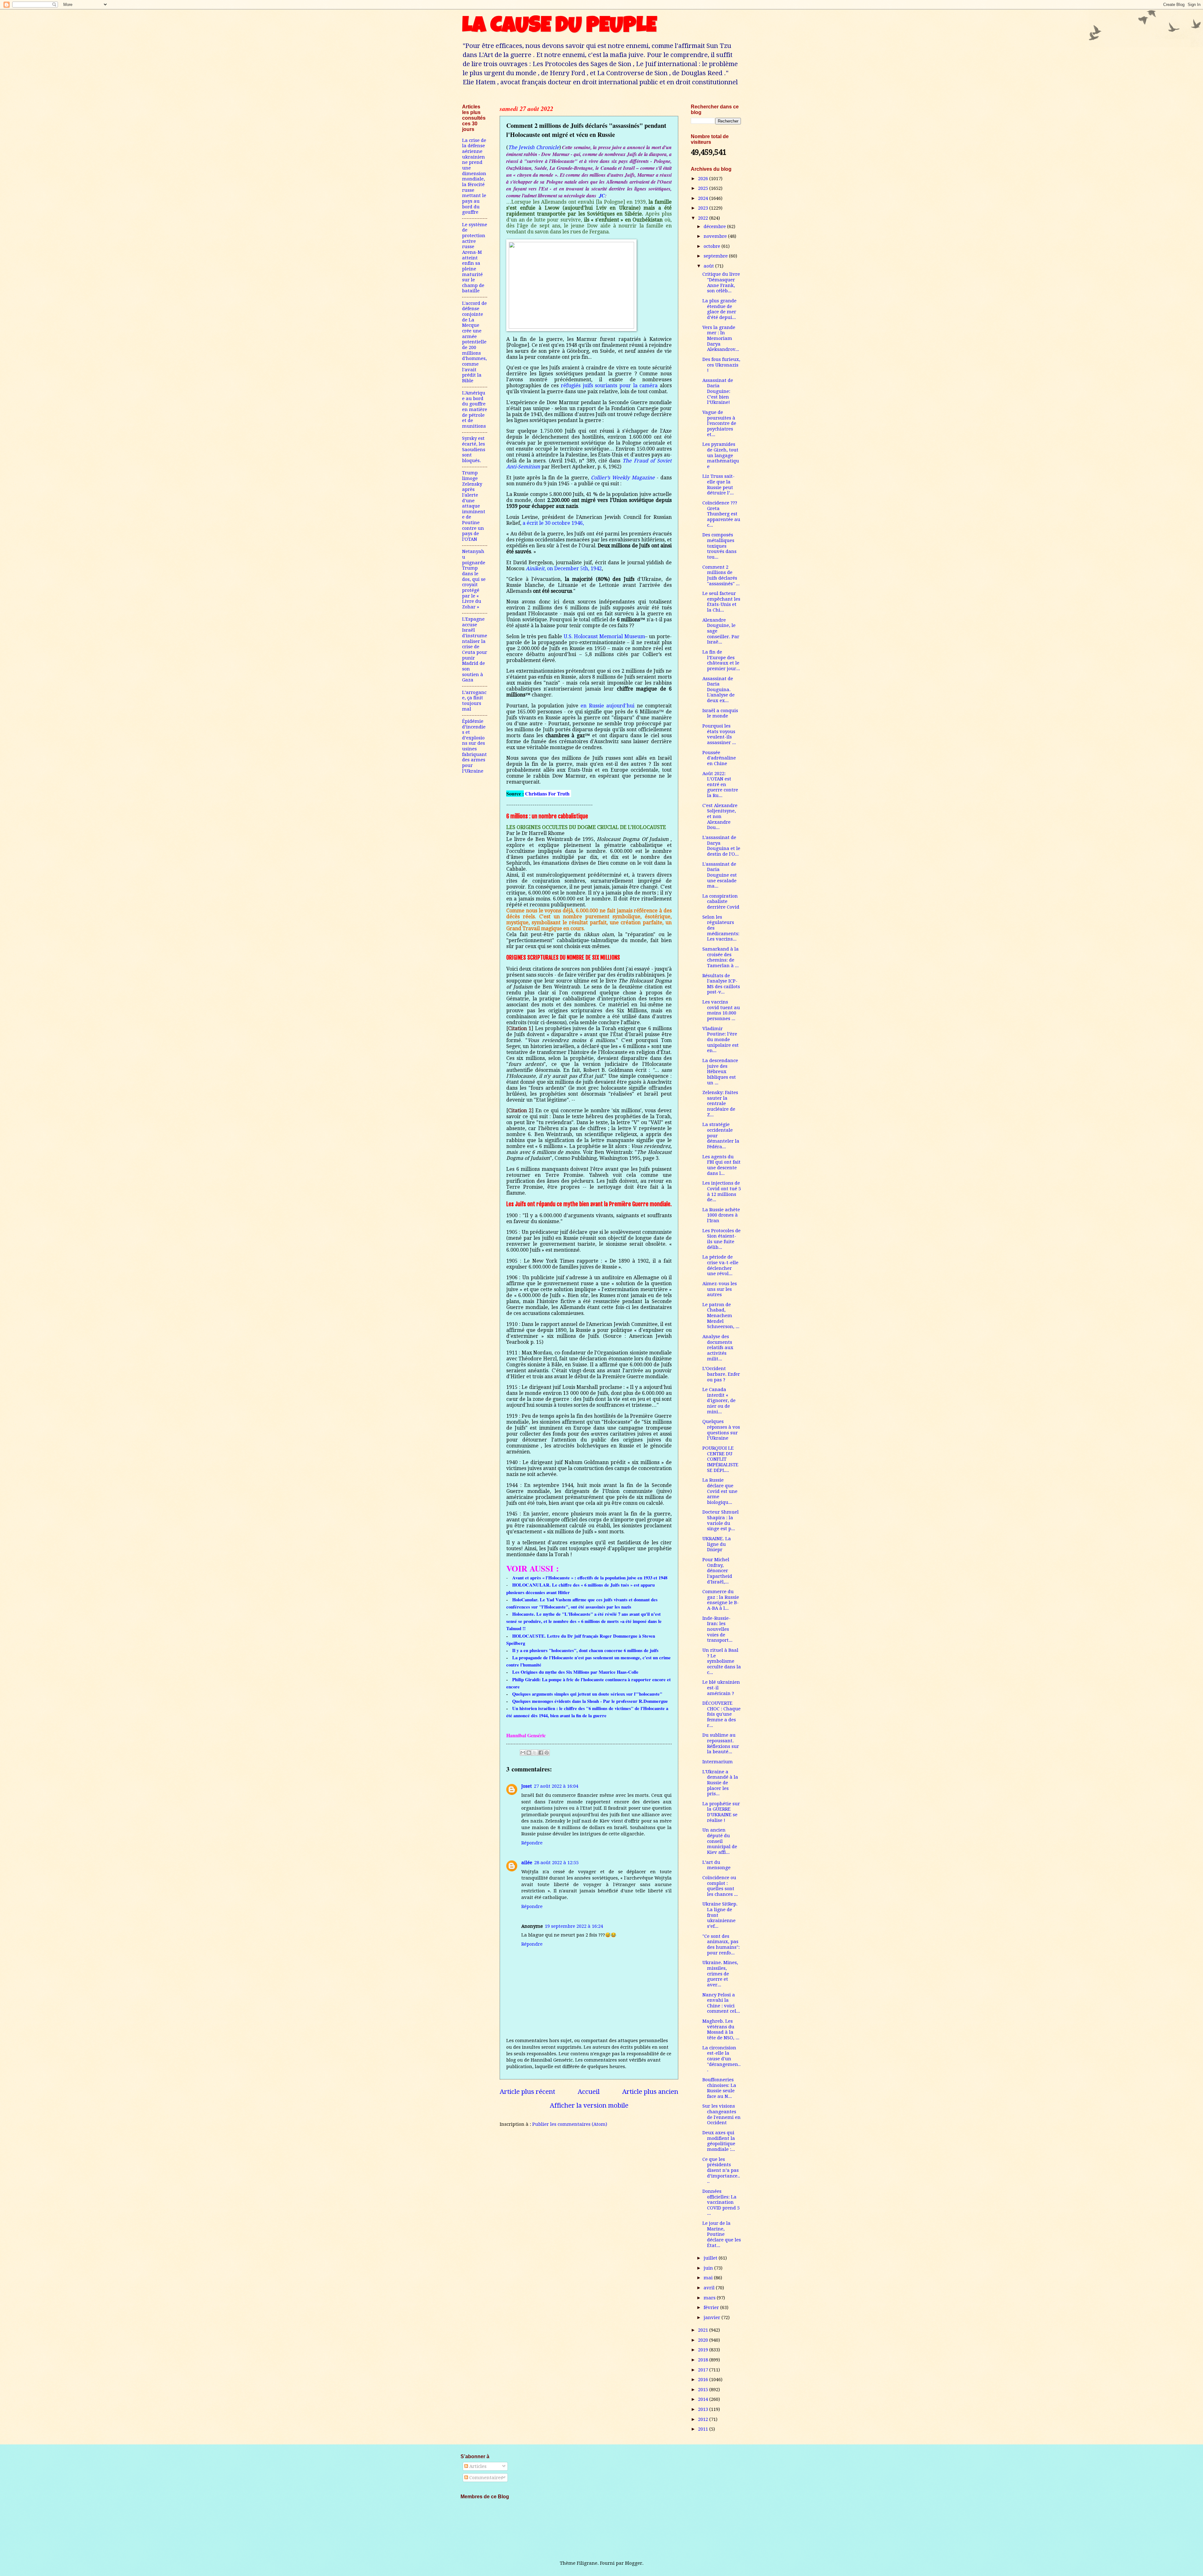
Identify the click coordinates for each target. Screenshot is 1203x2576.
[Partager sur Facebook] (541, 1753)
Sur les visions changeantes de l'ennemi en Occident (721, 2114)
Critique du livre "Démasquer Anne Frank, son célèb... (721, 282)
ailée (527, 1863)
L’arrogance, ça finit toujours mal (474, 701)
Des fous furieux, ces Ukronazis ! (721, 365)
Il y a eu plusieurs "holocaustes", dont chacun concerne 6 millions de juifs (585, 1650)
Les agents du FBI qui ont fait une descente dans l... (721, 1165)
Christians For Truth (547, 793)
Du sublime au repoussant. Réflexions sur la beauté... (721, 1743)
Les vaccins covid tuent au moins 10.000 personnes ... (721, 1010)
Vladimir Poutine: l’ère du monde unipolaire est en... (721, 1040)
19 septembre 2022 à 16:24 (574, 1926)
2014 (704, 2399)
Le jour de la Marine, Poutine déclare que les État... (722, 2234)
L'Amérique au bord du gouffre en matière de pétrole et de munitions (475, 409)
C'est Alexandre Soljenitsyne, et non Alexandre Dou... (720, 817)
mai (709, 2278)
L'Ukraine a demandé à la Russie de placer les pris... (720, 1783)
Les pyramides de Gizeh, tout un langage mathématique (721, 455)
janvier (713, 2318)
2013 (704, 2409)
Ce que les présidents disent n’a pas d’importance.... (721, 2170)
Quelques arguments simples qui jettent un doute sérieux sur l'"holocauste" (587, 1694)
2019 (704, 2350)
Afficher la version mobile (589, 2105)
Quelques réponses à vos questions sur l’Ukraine (721, 1430)
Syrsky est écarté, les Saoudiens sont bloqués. (474, 449)
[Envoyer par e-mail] (523, 1753)
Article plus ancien (650, 2092)
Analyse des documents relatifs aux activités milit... (718, 1348)
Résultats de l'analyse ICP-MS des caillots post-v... (721, 984)
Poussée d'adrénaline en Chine (719, 758)
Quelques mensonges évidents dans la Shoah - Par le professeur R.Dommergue (590, 1701)
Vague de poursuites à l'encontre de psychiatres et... (719, 423)
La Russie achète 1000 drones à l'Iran (721, 1215)
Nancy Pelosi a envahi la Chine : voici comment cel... (721, 2003)
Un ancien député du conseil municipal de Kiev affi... (720, 1841)
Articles (477, 2466)
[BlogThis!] (529, 1753)
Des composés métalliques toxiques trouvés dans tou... (719, 546)
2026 (704, 179)
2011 (704, 2429)
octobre (713, 246)
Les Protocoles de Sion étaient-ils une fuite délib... (721, 1239)
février (712, 2307)
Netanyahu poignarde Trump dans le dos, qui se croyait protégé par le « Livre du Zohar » (474, 579)
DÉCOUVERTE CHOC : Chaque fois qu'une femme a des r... (721, 1714)
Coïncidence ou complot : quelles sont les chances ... (720, 1886)
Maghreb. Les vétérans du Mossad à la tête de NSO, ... (721, 2029)
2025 (704, 188)
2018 (704, 2360)
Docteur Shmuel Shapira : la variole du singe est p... (721, 1520)
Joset (527, 1786)
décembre (715, 227)
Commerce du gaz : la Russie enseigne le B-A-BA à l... (721, 1600)
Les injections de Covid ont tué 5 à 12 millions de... (722, 1191)
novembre (716, 236)
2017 (704, 2370)
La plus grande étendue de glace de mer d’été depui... (719, 309)
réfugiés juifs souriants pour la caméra (609, 386)
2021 (704, 2330)
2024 (704, 198)
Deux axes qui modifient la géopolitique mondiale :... (719, 2141)
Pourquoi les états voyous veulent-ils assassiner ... (719, 734)
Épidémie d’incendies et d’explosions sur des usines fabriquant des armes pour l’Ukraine (474, 746)
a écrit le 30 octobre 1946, (553, 523)
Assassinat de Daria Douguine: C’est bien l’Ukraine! (718, 391)
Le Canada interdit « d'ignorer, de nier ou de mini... (719, 1401)
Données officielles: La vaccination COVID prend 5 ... (721, 2202)
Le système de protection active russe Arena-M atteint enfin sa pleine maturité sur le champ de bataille (475, 258)
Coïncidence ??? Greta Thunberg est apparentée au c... (721, 514)
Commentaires (485, 2478)
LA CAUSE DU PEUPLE (559, 27)
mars (710, 2298)
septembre (716, 256)
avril (710, 2288)
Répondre (532, 1843)
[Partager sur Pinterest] (547, 1753)
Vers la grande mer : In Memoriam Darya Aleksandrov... (721, 339)
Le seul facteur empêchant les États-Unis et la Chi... (721, 602)
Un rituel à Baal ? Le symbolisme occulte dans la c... (722, 1661)
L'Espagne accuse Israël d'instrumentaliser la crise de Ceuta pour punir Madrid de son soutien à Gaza (475, 649)
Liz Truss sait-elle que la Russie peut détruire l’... (719, 485)
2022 (704, 218)
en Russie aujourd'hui (607, 706)
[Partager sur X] (535, 1753)
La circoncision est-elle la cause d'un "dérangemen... (721, 2059)
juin (709, 2268)
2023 (704, 208)
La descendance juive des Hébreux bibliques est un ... (720, 1072)
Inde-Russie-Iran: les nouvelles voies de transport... (717, 1629)
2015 (704, 2390)
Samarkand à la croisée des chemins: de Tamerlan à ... (721, 957)
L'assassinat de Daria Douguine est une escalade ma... (720, 875)
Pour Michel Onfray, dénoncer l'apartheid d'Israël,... (717, 1571)
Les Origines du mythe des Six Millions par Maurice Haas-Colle (575, 1672)
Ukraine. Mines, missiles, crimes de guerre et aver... (720, 1974)
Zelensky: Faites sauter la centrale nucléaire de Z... (720, 1104)
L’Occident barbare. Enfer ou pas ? (721, 1374)
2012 (704, 2419)
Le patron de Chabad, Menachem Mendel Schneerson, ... (721, 1316)
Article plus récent (527, 2092)
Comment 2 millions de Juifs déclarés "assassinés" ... (721, 575)
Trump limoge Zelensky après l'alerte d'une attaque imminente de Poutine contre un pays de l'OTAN (474, 506)
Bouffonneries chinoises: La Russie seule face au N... (719, 2088)
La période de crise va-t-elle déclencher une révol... (720, 1265)
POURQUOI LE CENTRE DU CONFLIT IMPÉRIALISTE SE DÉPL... (720, 1459)
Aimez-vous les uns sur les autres (720, 1289)
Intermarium (718, 1762)
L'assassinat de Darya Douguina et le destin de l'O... (721, 846)
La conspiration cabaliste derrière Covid (721, 902)
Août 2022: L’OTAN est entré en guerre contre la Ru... (720, 785)
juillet (711, 2258)
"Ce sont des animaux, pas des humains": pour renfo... (721, 1945)
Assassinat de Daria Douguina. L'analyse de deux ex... (719, 690)
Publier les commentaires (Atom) (570, 2124)
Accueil (589, 2092)
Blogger (634, 2563)
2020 (704, 2340)
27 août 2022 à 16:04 (556, 1786)
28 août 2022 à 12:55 (556, 1863)
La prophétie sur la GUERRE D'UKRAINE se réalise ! (721, 1812)
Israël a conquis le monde (720, 713)
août (709, 266)
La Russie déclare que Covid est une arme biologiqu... (720, 1491)
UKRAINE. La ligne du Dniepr (717, 1544)
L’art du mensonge (716, 1865)
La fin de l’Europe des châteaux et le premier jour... (721, 660)
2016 (704, 2380)
